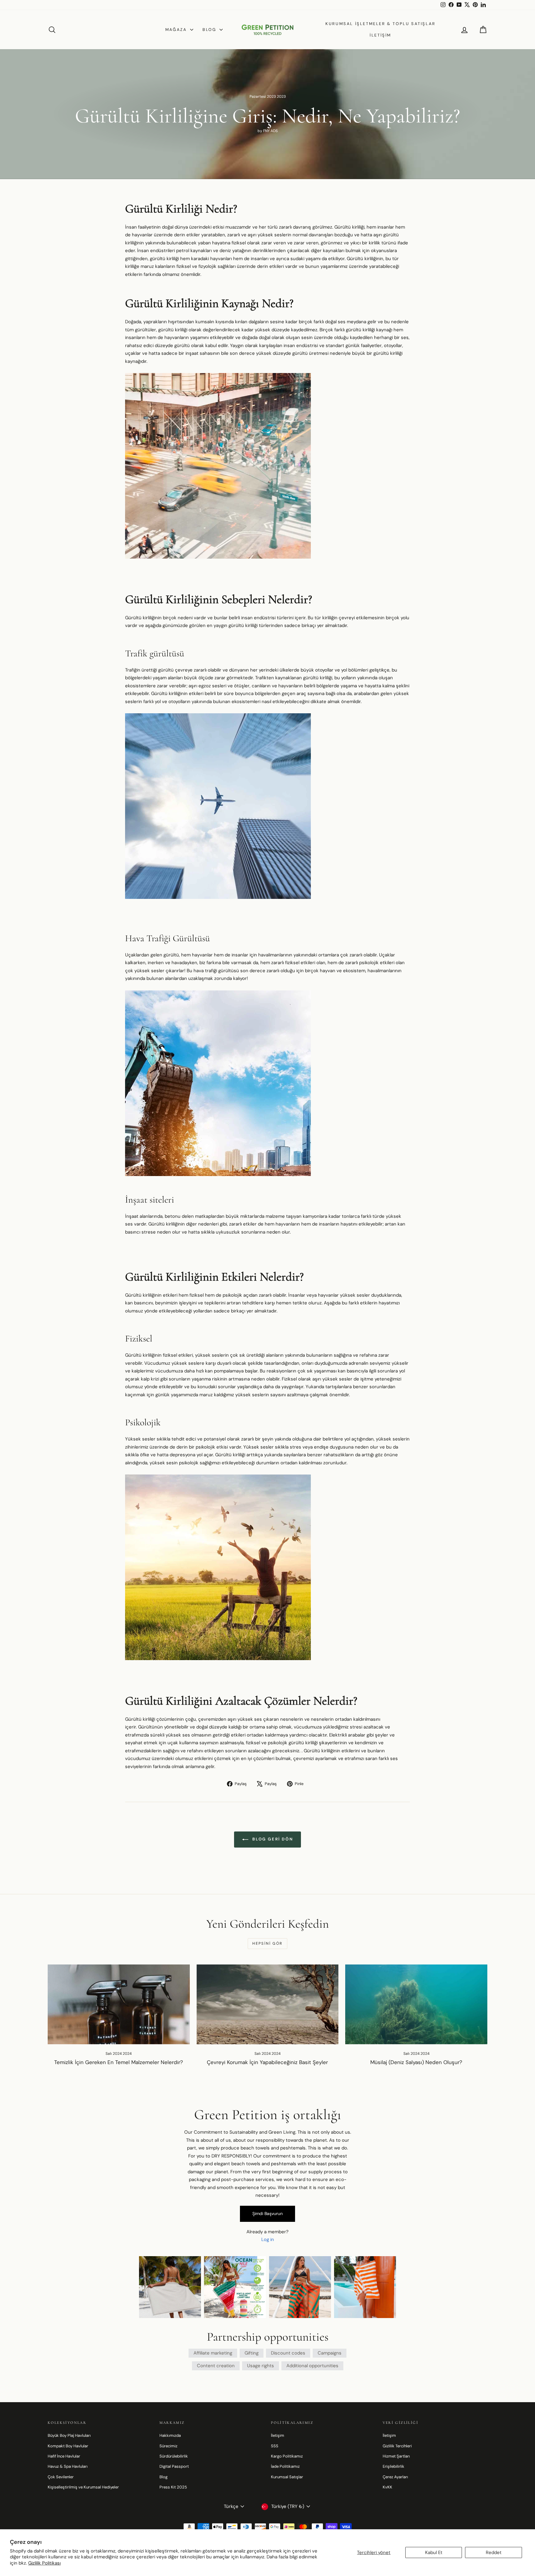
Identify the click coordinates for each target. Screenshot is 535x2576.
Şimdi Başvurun (267, 2213)
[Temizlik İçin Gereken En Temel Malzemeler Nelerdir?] (119, 2004)
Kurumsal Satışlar (287, 2477)
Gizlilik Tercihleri (397, 2446)
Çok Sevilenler (61, 2477)
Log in (268, 2239)
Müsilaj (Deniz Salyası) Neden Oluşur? (416, 2062)
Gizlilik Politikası (44, 2563)
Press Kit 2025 (173, 2487)
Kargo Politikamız (287, 2456)
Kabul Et (434, 2552)
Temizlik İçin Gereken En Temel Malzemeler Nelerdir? (119, 2062)
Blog (210, 30)
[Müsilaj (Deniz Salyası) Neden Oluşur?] (416, 2004)
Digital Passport (174, 2466)
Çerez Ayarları (395, 2477)
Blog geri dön (272, 1839)
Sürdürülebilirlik (174, 2456)
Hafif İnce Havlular (64, 2456)
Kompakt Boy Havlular (68, 2446)
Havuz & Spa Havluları (68, 2466)
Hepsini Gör (267, 1943)
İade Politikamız (285, 2466)
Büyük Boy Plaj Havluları (69, 2435)
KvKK (387, 2487)
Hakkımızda (170, 2435)
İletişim (381, 35)
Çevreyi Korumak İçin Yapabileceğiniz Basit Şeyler (267, 2062)
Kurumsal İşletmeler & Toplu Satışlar (381, 24)
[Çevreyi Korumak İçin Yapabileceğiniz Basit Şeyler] (268, 2004)
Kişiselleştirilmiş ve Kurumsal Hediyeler (83, 2487)
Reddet (494, 2552)
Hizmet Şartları (396, 2456)
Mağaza (177, 30)
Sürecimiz (168, 2446)
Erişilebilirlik (394, 2466)
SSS (275, 2446)
